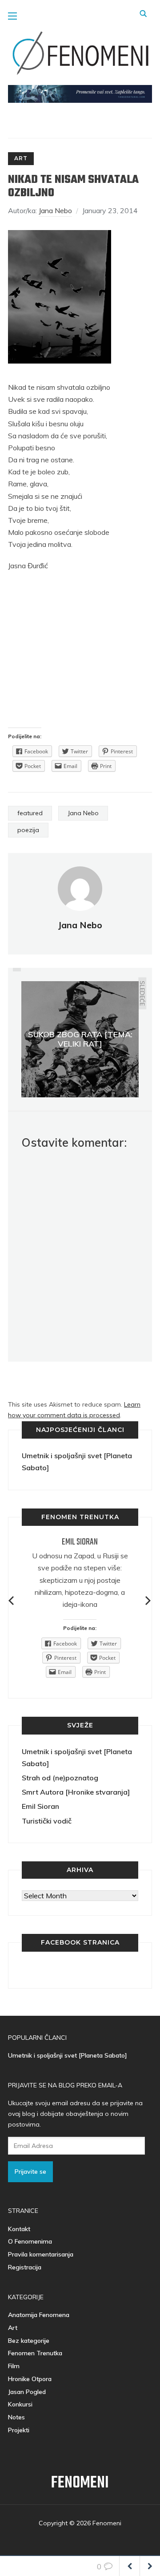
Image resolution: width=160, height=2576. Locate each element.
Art (21, 158)
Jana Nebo (55, 210)
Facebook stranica (80, 1942)
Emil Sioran (80, 1542)
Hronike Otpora (30, 2379)
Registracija (25, 2267)
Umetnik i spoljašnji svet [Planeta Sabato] (68, 2055)
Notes (16, 2417)
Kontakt (19, 2229)
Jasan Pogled (27, 2392)
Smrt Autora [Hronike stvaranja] (76, 1792)
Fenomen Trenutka (35, 2353)
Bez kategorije (29, 2341)
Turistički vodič (47, 1821)
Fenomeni (80, 2483)
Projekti (19, 2430)
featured (30, 813)
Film (14, 2366)
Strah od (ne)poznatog (60, 1778)
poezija (28, 830)
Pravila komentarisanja (41, 2254)
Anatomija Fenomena (39, 2315)
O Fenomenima (30, 2241)
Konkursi (20, 2404)
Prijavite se (30, 2172)
